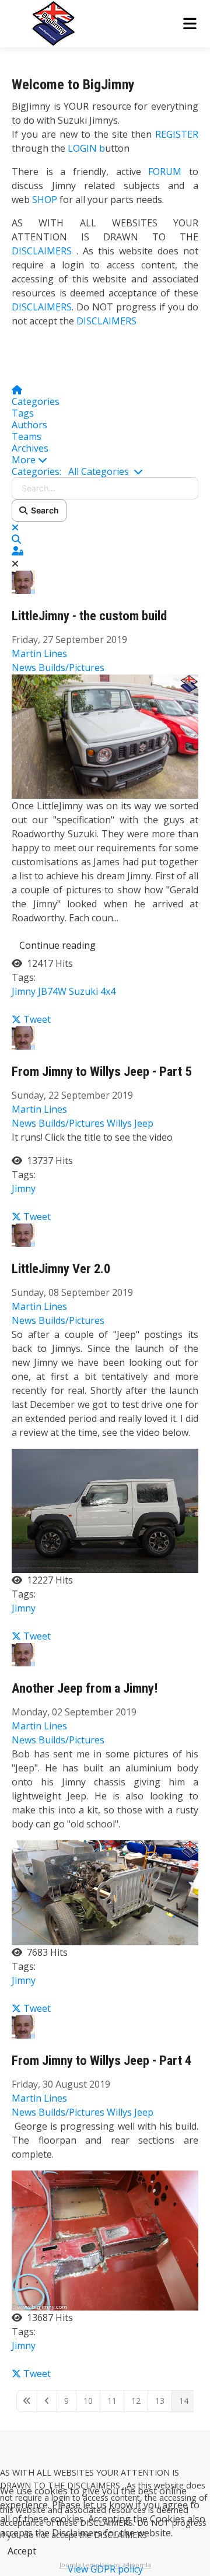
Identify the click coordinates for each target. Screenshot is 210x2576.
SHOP (45, 200)
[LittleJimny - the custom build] (105, 736)
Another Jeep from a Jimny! (85, 1688)
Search (43, 510)
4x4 (108, 991)
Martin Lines (39, 653)
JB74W (52, 991)
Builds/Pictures (71, 667)
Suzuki (83, 991)
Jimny (24, 991)
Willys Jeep (130, 1123)
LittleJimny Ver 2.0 (61, 1269)
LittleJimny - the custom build (89, 616)
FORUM (165, 172)
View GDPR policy (105, 2569)
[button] (105, 460)
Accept (22, 2551)
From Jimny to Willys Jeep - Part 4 (101, 2061)
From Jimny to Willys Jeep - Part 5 (101, 1072)
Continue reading (57, 945)
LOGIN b (86, 148)
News (24, 667)
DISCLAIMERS (44, 251)
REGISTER (177, 134)
